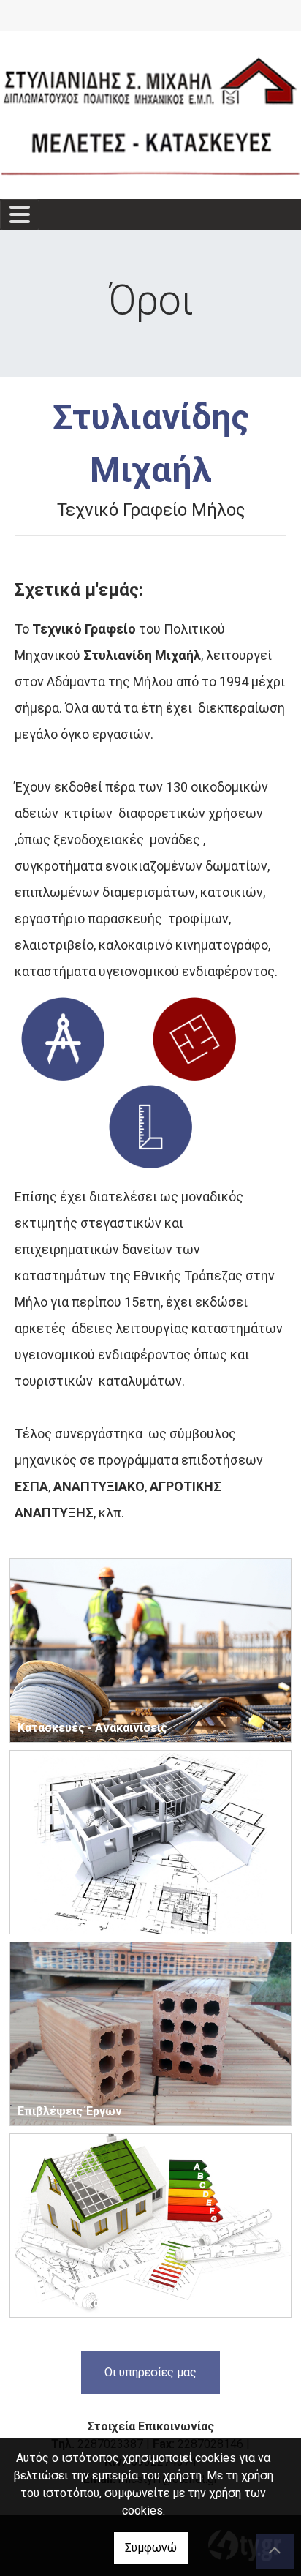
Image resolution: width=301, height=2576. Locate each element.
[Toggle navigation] (20, 215)
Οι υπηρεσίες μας (150, 2372)
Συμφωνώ (151, 2548)
